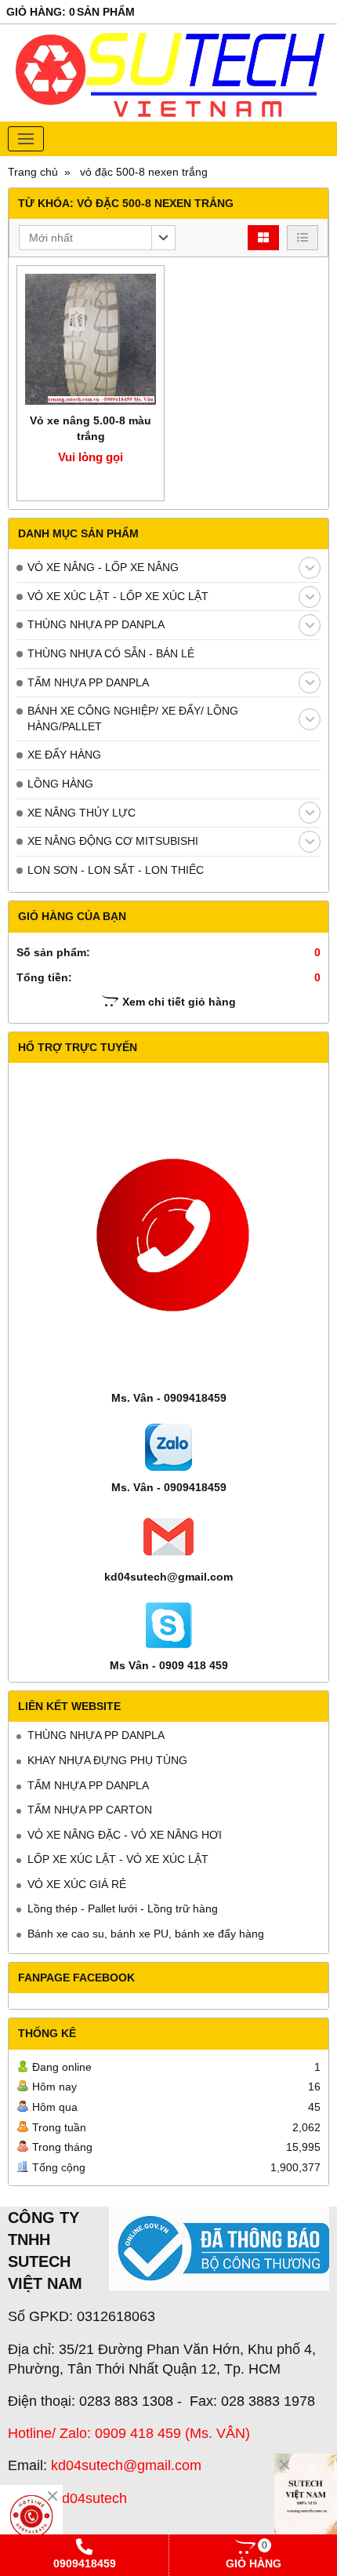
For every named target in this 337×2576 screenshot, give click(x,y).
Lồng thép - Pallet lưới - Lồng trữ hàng (123, 1908)
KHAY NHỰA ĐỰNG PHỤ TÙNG (107, 1760)
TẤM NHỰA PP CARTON (90, 1810)
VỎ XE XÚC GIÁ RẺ (77, 1884)
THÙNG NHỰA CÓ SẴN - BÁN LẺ (111, 653)
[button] (97, 238)
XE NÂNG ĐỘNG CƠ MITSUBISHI (113, 841)
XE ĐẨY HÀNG (64, 755)
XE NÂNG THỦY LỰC (82, 813)
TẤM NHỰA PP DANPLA (88, 682)
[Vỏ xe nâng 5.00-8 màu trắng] (91, 339)
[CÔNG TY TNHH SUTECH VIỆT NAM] (306, 2501)
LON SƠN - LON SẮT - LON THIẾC (116, 870)
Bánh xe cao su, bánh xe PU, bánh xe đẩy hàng (146, 1934)
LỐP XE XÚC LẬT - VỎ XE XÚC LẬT (118, 1859)
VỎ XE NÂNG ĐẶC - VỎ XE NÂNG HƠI (125, 1835)
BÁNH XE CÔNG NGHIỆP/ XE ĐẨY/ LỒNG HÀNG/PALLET (133, 719)
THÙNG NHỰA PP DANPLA (96, 624)
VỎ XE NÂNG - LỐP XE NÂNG (103, 567)
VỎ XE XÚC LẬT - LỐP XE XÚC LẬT (118, 596)
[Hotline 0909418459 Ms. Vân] (31, 2516)
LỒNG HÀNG (60, 784)
